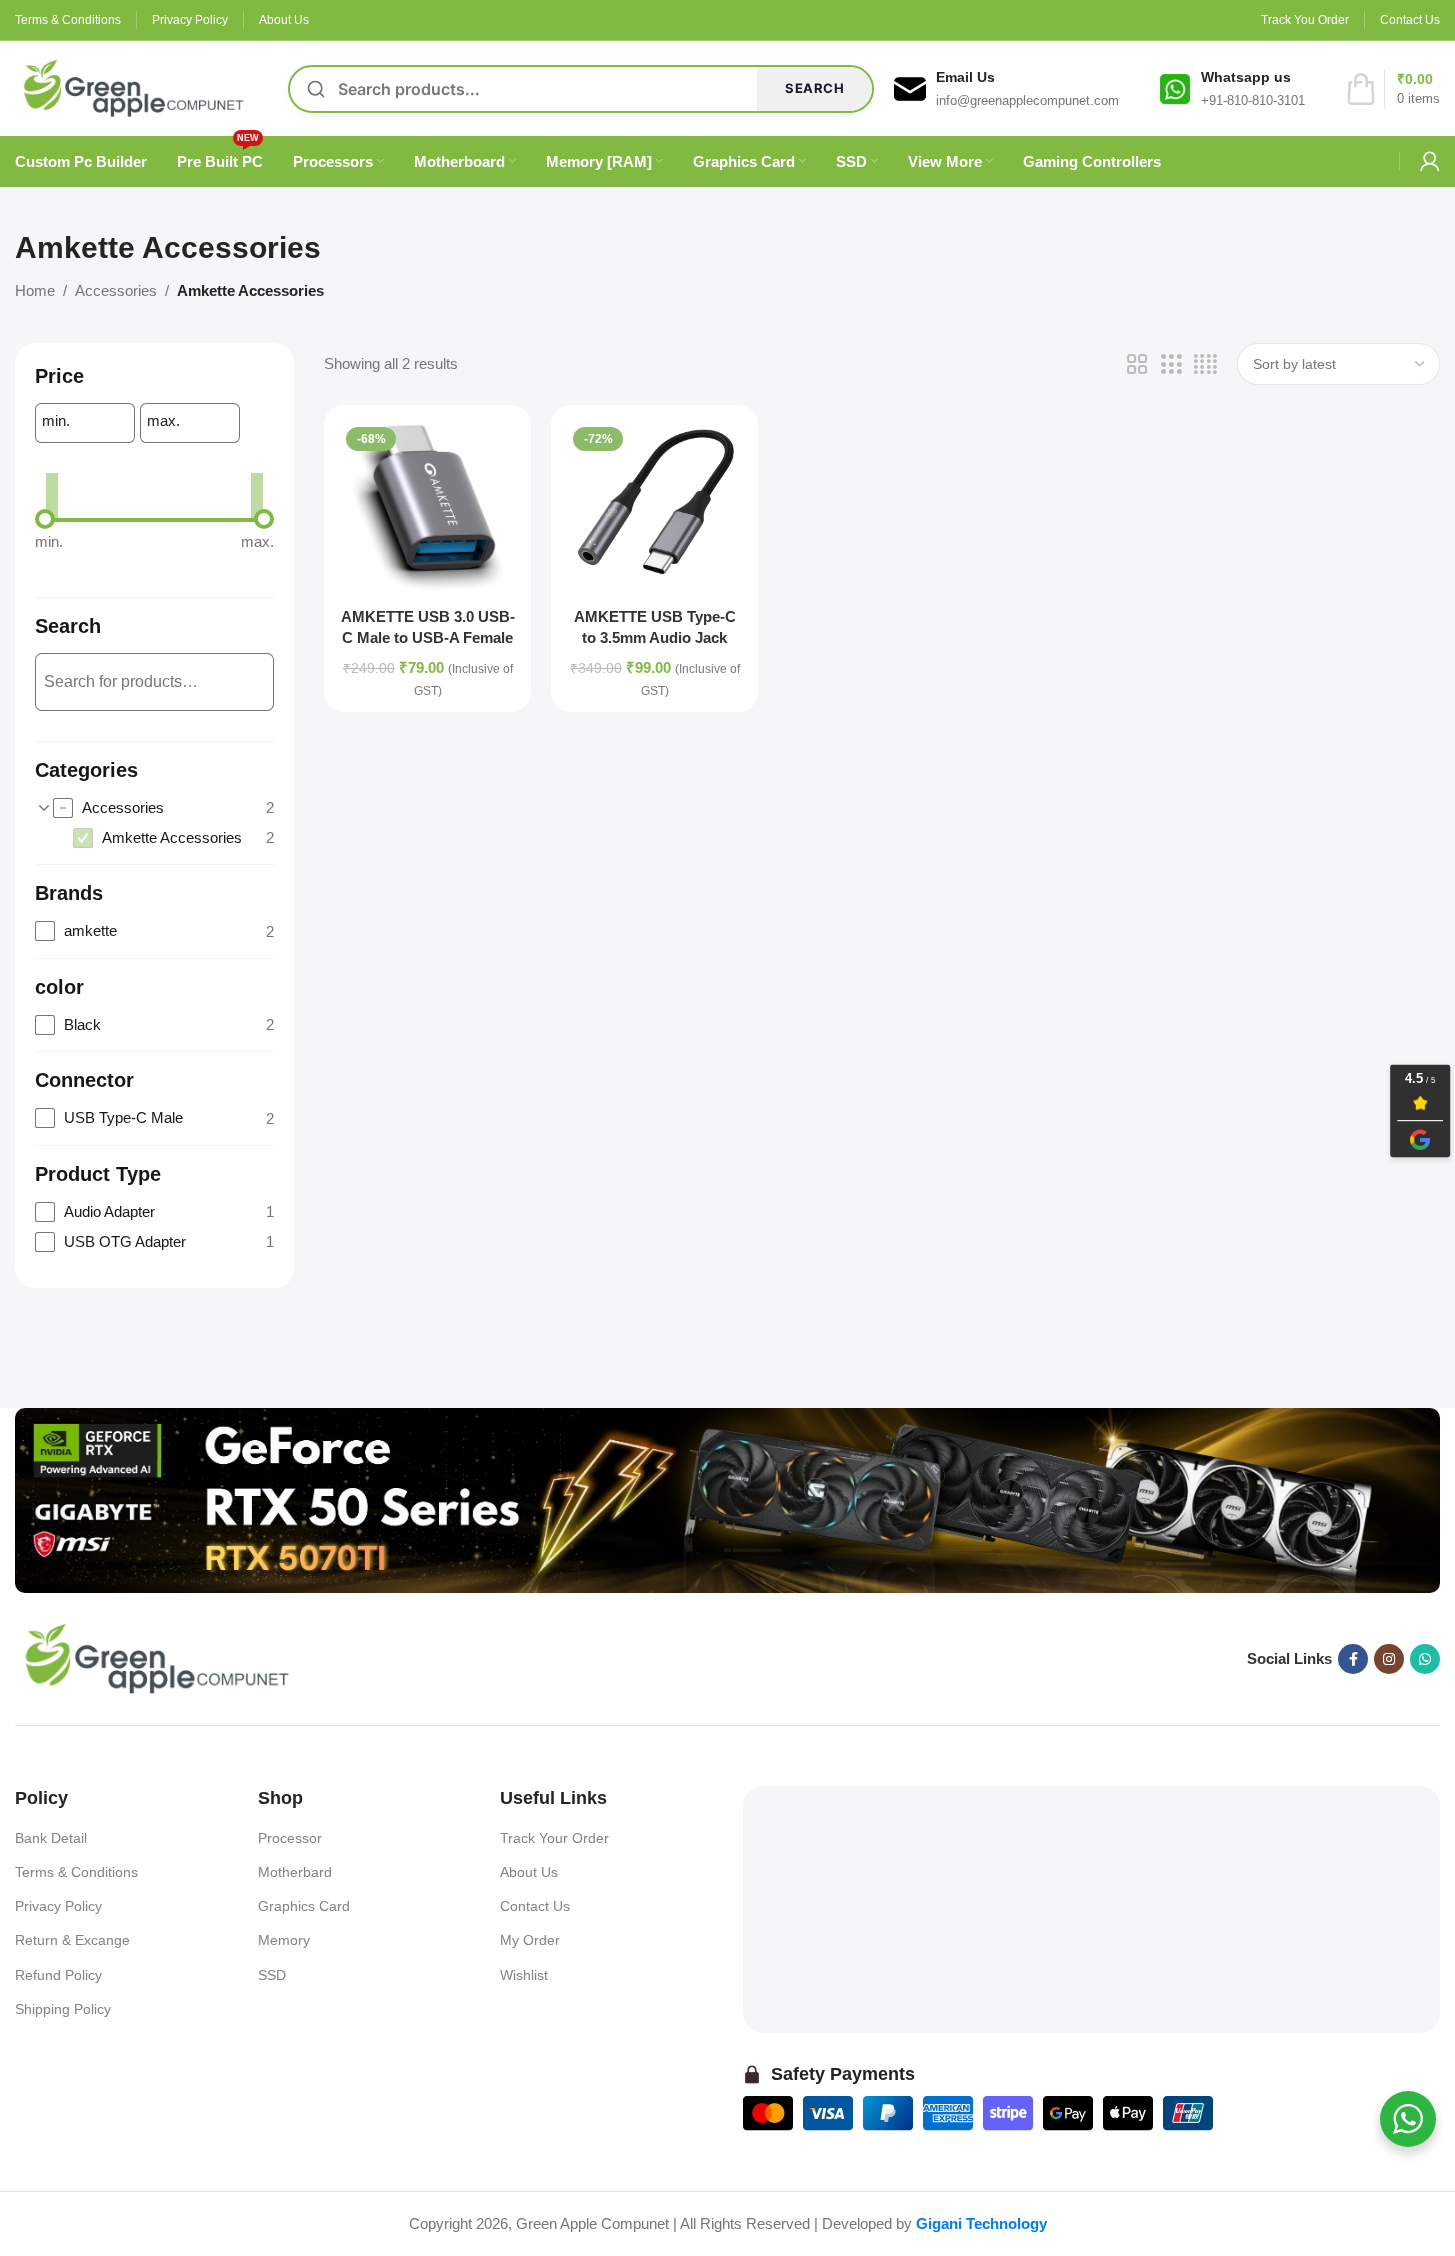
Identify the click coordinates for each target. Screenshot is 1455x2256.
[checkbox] (163, 808)
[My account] (1430, 161)
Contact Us (535, 1906)
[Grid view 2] (1137, 364)
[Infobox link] (1006, 88)
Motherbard (295, 1872)
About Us (529, 1872)
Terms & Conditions (76, 1872)
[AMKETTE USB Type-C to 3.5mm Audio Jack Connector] (654, 508)
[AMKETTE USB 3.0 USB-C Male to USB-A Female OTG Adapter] (427, 508)
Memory (284, 1940)
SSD (272, 1975)
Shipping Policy (63, 2009)
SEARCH (814, 88)
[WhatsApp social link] (1425, 1659)
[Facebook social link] (1353, 1659)
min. (56, 420)
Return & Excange (72, 1940)
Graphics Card (304, 1906)
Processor (290, 1838)
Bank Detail (51, 1838)
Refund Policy (58, 1975)
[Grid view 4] (1205, 364)
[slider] (45, 519)
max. (163, 420)
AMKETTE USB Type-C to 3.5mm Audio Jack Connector (655, 637)
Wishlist (524, 1975)
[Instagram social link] (1389, 1659)
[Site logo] (134, 86)
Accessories (116, 290)
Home (35, 290)
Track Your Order (554, 1838)
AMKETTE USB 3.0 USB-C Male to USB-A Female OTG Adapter (428, 637)
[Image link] (727, 1499)
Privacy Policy (58, 1906)
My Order (530, 1940)
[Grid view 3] (1171, 364)
